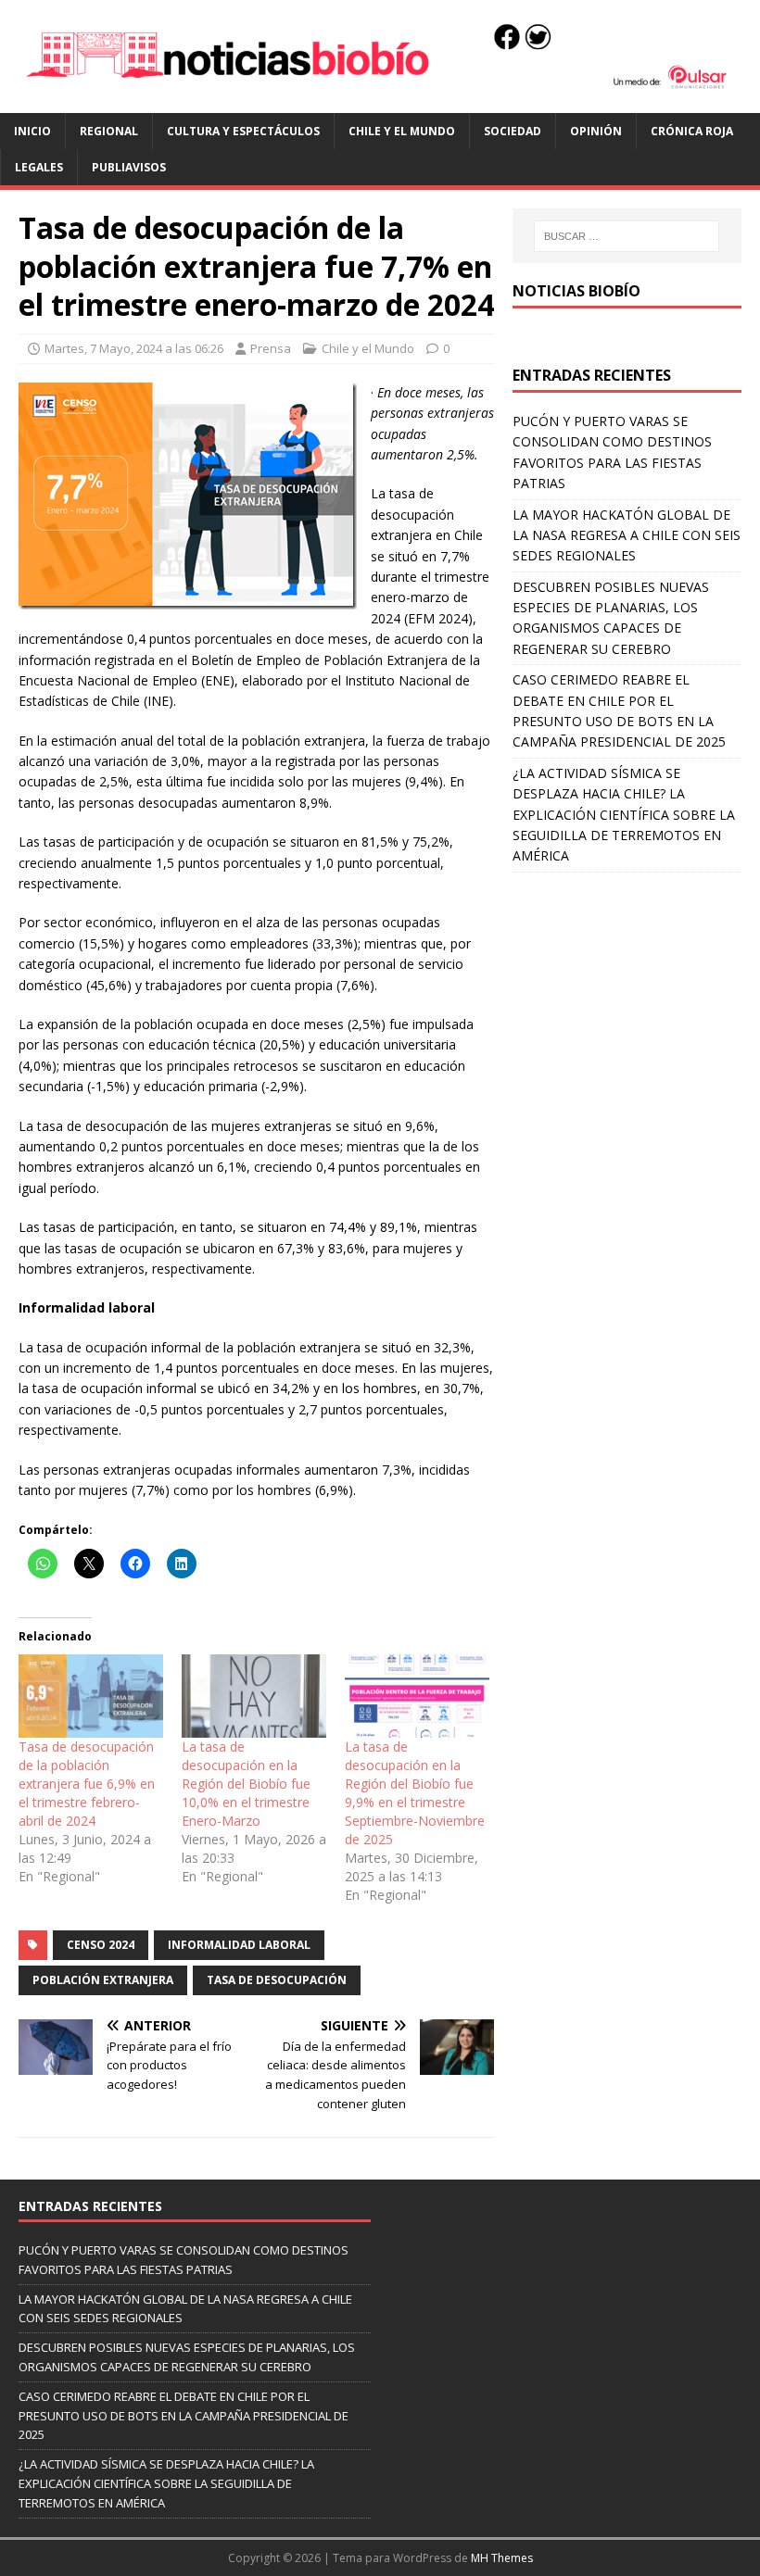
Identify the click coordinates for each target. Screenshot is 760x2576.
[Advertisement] (627, 984)
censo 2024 (101, 1945)
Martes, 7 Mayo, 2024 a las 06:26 (134, 348)
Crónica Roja (692, 131)
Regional (109, 131)
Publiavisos (129, 167)
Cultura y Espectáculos (243, 131)
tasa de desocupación (277, 1980)
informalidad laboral (239, 1945)
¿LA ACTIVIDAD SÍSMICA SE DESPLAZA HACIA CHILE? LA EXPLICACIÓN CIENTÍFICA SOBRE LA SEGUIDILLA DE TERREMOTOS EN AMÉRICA (624, 815)
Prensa (271, 348)
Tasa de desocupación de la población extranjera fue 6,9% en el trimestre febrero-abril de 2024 (87, 1784)
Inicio (32, 131)
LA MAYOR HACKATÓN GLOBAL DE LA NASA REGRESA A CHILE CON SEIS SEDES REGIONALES (627, 535)
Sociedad (513, 131)
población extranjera (103, 1980)
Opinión (596, 131)
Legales (39, 167)
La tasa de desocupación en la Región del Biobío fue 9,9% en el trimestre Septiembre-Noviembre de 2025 (415, 1793)
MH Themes (502, 2558)
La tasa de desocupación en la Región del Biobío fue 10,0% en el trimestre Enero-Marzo (246, 1784)
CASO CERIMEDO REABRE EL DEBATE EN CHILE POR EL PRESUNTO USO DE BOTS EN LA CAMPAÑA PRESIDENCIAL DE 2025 (184, 2416)
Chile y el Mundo (402, 131)
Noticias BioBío (576, 291)
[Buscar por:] (627, 236)
